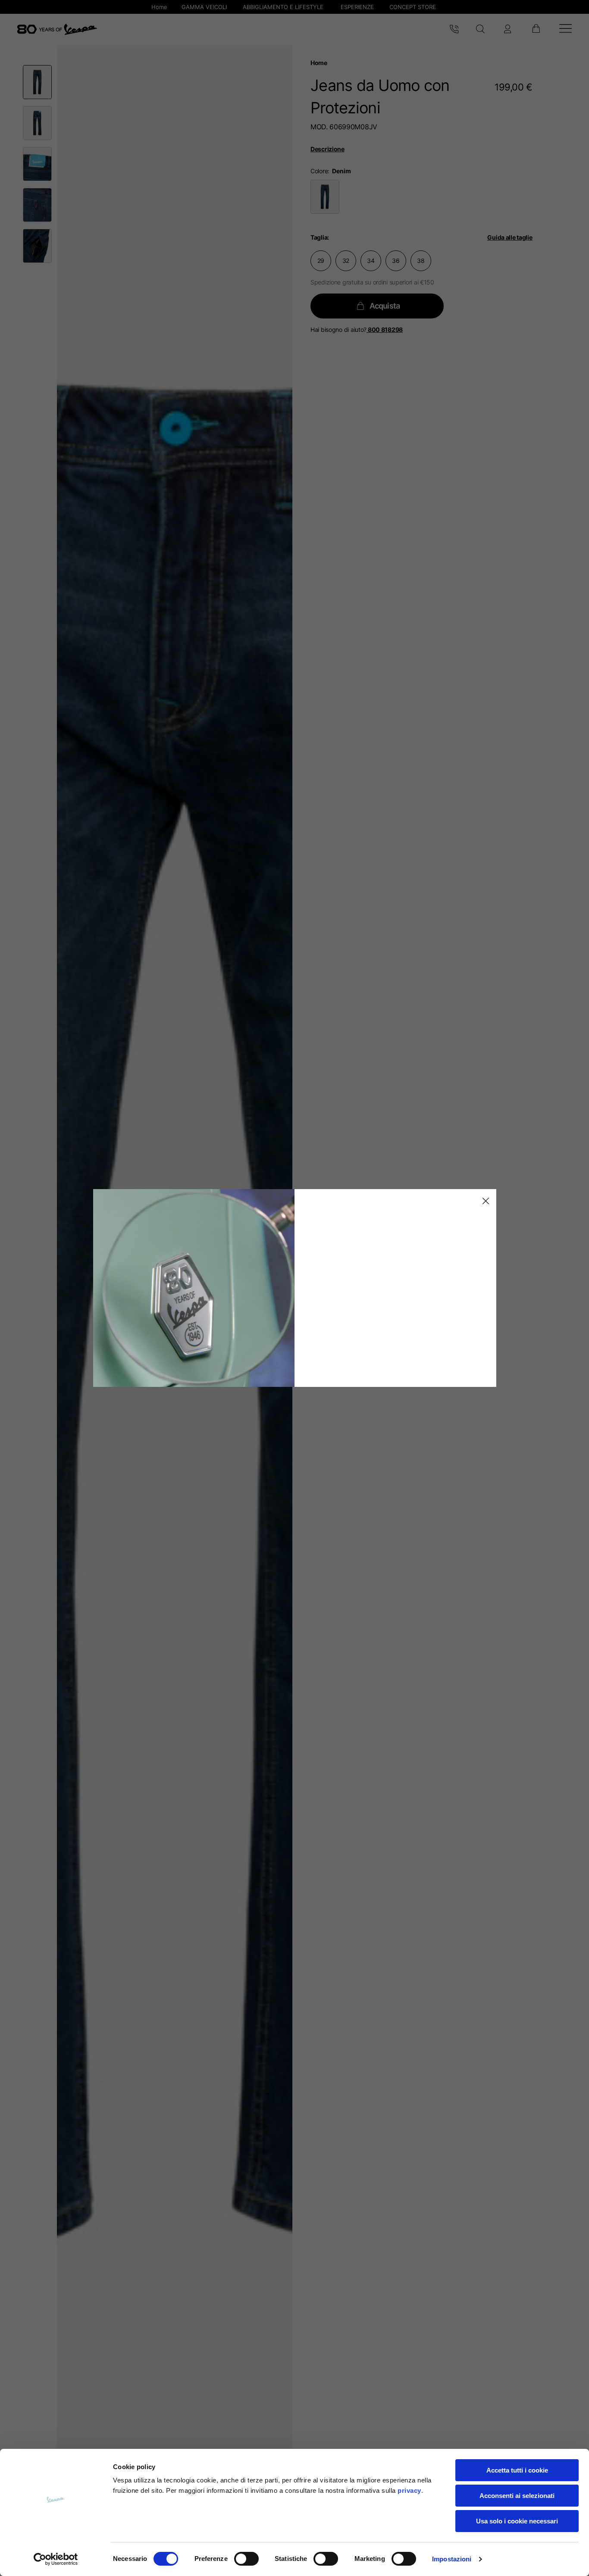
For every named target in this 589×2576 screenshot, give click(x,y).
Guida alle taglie (510, 237)
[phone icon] (454, 29)
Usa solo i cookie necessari (517, 2521)
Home (319, 63)
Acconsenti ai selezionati (517, 2496)
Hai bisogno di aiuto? (357, 329)
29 (321, 261)
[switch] (246, 2559)
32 (346, 261)
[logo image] (57, 29)
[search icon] (481, 29)
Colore (319, 171)
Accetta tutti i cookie (517, 2470)
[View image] (37, 82)
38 (421, 261)
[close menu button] (484, 1201)
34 (371, 261)
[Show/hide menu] (566, 30)
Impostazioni (452, 2559)
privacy (409, 2490)
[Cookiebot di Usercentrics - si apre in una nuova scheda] (56, 2559)
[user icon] (508, 29)
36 (396, 261)
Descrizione (327, 149)
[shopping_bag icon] (536, 29)
